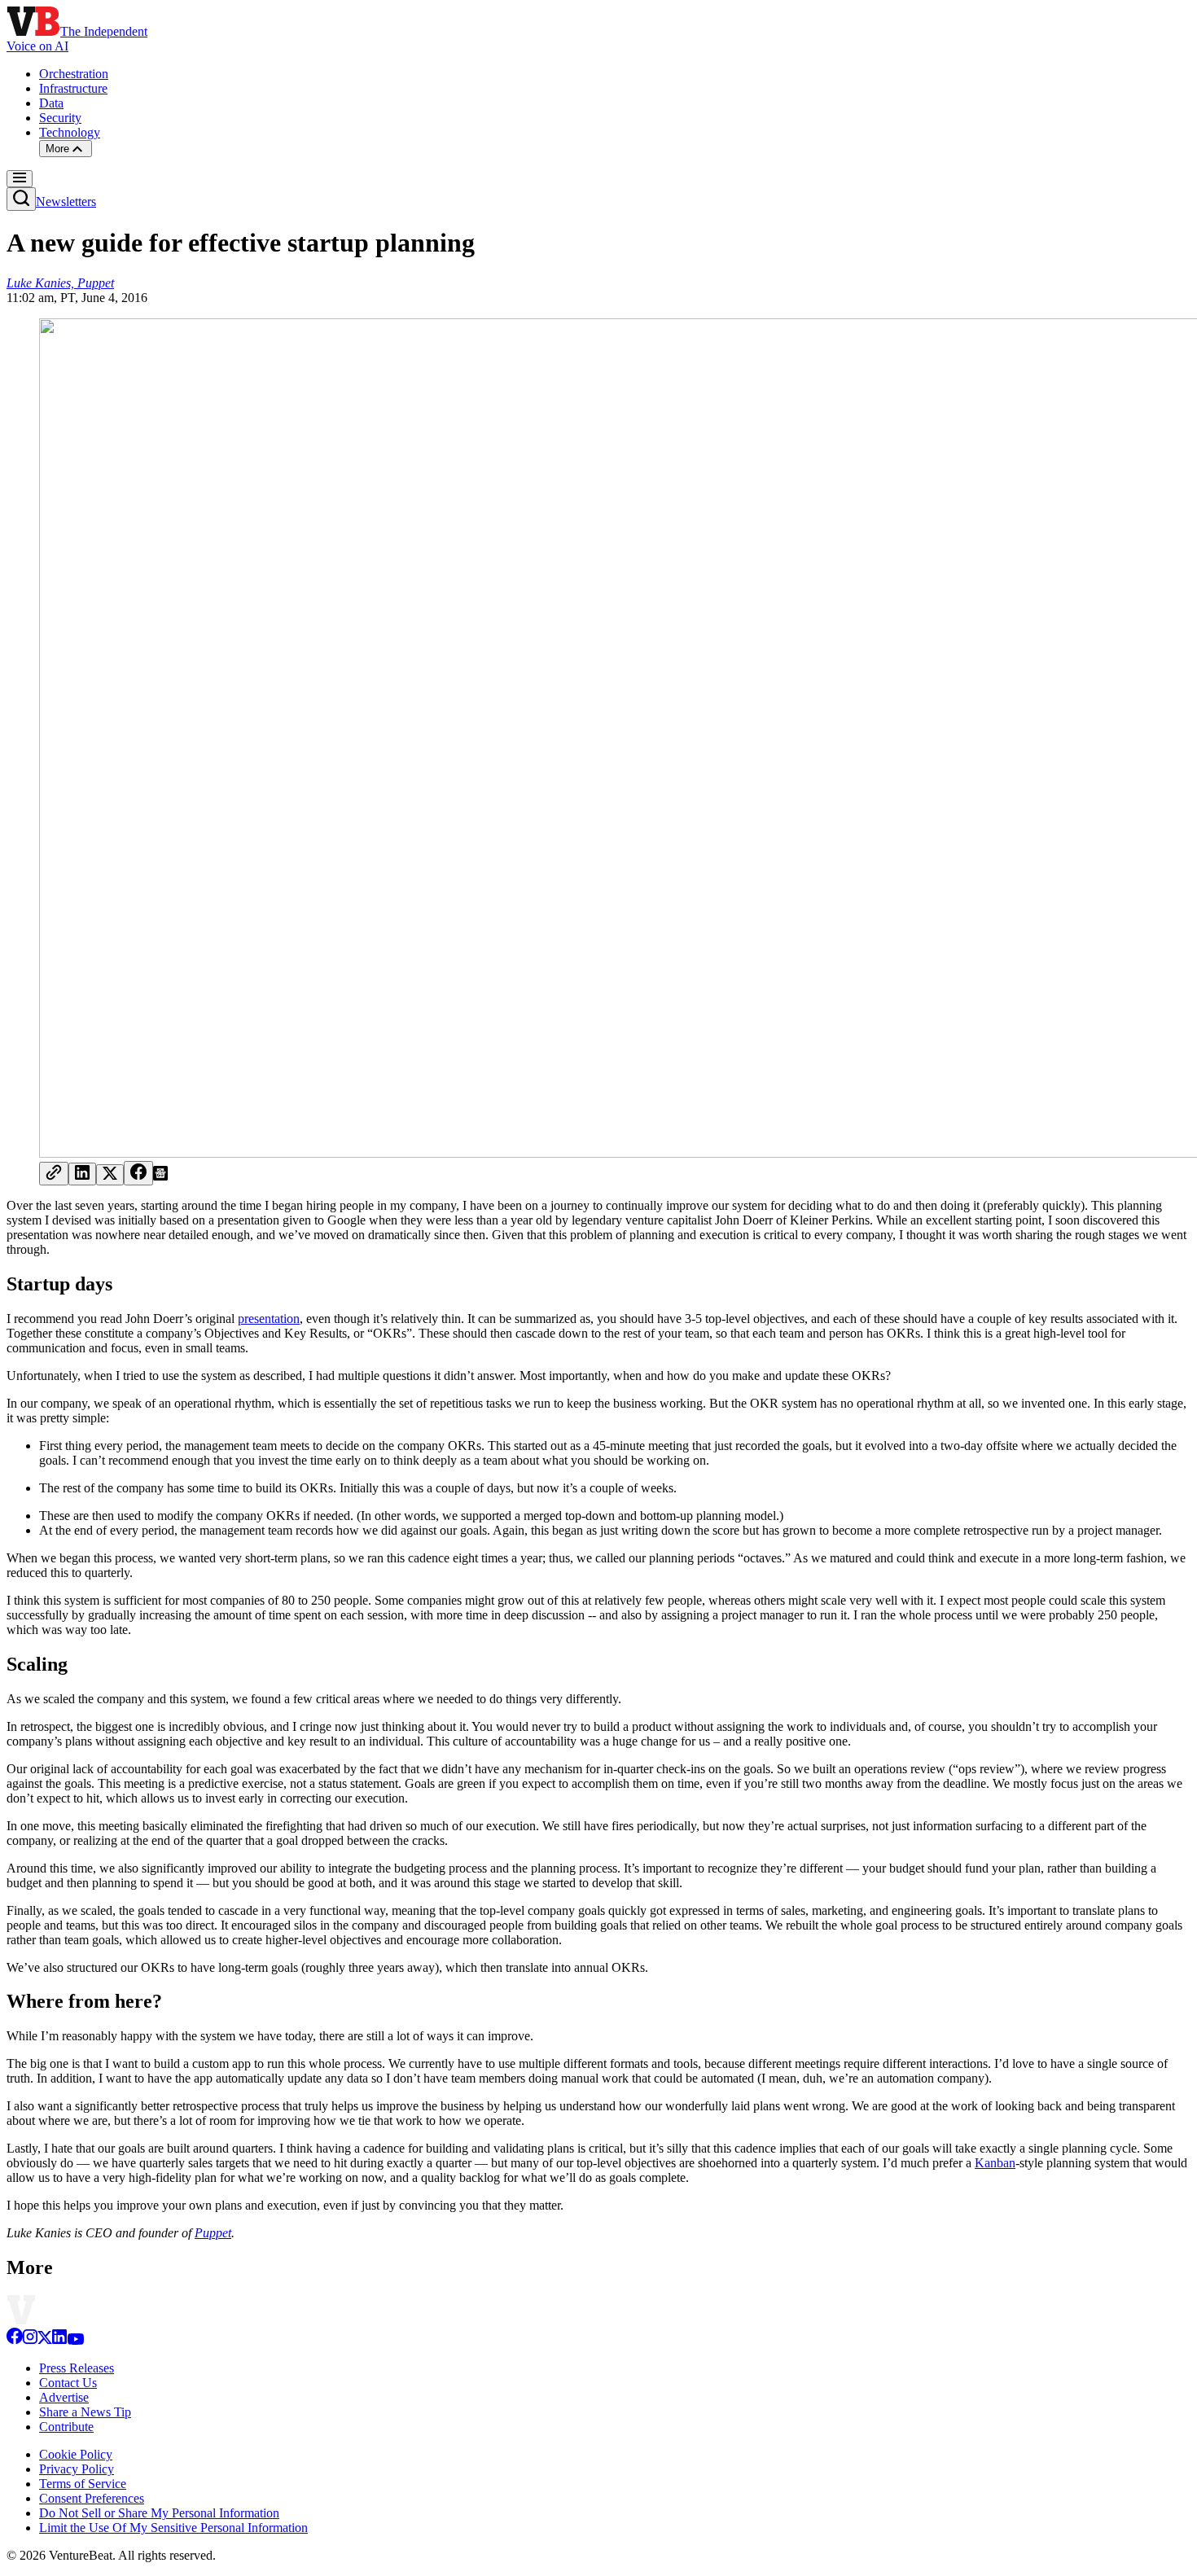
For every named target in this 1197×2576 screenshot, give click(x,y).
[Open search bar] (21, 199)
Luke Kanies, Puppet (60, 283)
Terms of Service (83, 2484)
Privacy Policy (77, 2469)
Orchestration (74, 74)
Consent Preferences (92, 2498)
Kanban (995, 2163)
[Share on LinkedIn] (82, 1174)
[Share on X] (110, 1175)
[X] (45, 2340)
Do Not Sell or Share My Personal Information (159, 2513)
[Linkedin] (59, 2340)
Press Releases (77, 2368)
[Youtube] (75, 2340)
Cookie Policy (76, 2454)
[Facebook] (15, 2340)
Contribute (66, 2427)
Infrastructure (73, 88)
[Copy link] (54, 1174)
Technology (70, 132)
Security (60, 118)
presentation (269, 1319)
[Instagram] (30, 2340)
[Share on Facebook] (138, 1173)
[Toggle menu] (20, 179)
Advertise (64, 2397)
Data (51, 103)
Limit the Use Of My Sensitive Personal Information (173, 2528)
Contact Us (68, 2383)
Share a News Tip (85, 2412)
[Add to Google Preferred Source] (160, 1176)
